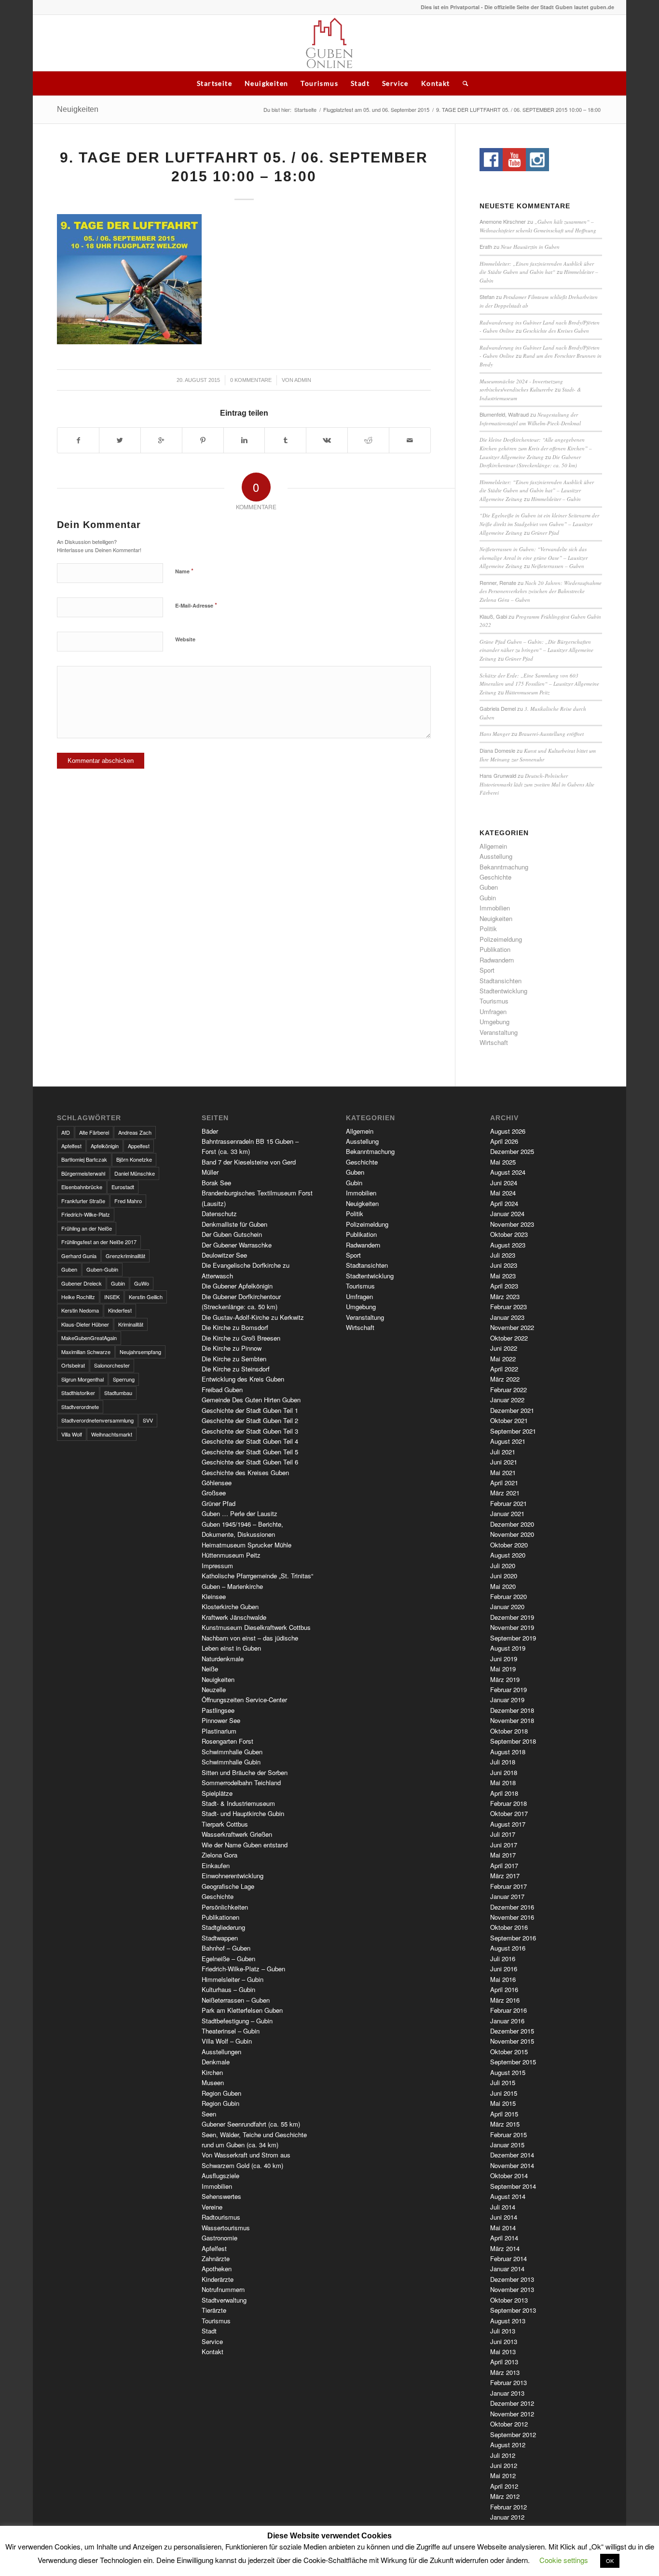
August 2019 (508, 1648)
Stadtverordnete (80, 1407)
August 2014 (508, 2196)
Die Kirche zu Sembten (234, 1359)
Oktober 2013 (509, 2300)
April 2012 (504, 2486)
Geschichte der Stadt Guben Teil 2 (250, 1420)
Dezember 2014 (512, 2155)
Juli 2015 (503, 2082)
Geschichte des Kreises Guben (556, 331)
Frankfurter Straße (83, 1201)
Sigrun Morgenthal (82, 1379)
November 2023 (512, 1224)
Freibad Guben (222, 1390)
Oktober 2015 (509, 2052)
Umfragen (493, 1011)
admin (303, 380)
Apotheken (217, 2269)
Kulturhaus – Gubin (228, 1989)
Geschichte (495, 877)
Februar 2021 (508, 1503)
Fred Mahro (128, 1201)
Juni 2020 (504, 1576)
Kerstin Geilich (146, 1297)
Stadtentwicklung (503, 991)
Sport (487, 970)
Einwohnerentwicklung (233, 1876)
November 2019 (512, 1627)
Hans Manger (495, 734)
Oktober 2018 (509, 1731)
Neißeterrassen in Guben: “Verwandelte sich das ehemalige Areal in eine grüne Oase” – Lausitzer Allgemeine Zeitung (534, 557)
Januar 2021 (507, 1513)
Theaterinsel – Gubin (231, 2031)
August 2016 (508, 1948)
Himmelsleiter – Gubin (556, 499)
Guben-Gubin (102, 1269)
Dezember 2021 (512, 1410)
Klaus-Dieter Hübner (85, 1324)
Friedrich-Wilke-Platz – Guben (243, 1969)
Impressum (217, 1566)
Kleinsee (214, 1596)
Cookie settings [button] (564, 2560)
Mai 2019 (503, 1669)
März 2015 (505, 2124)
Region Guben (221, 2093)
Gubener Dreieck (82, 1283)
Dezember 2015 (512, 2031)
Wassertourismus (226, 2228)
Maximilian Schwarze (86, 1352)
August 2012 (508, 2445)
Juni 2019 (504, 1659)
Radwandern (497, 960)
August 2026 (508, 1131)
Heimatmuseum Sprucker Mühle (247, 1545)
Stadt (360, 83)
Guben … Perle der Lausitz (240, 1513)
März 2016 (505, 2000)
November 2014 (512, 2165)
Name (184, 571)
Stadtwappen (220, 1938)
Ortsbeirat (73, 1365)
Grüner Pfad (545, 533)
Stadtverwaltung (224, 2300)
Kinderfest (120, 1310)
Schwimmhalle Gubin (231, 1762)
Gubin (488, 898)
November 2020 (512, 1534)
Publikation (495, 949)
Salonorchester (112, 1365)
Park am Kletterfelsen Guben (242, 2010)
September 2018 (513, 1741)
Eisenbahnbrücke (82, 1187)
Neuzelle (214, 1689)
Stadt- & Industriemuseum (238, 1803)
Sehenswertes (221, 2196)
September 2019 (513, 1638)
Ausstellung (496, 856)
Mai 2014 (503, 2228)
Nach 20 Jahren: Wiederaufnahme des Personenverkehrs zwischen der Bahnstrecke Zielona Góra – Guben (541, 591)
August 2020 (508, 1555)
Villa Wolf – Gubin (227, 2041)
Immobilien (495, 908)
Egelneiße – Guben (228, 1959)
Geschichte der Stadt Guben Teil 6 (250, 1462)
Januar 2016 (507, 2021)
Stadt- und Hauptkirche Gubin (243, 1813)
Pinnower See (221, 1720)
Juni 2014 (504, 2217)
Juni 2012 (504, 2465)
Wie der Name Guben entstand (245, 1845)
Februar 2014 (508, 2258)
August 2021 (508, 1441)
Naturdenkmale (223, 1659)
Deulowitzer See (224, 1255)
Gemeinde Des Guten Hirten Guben (251, 1400)
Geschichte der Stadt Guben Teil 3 (250, 1431)
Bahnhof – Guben (226, 1948)
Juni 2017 (504, 1845)
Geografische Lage (228, 1886)
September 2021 (513, 1431)
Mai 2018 (503, 1783)
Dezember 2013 (512, 2279)
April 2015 (504, 2114)
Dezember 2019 (512, 1617)
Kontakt (436, 83)
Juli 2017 (503, 1834)
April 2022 (504, 1369)
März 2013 (505, 2372)
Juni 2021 (504, 1462)
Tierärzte (214, 2310)
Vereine (212, 2207)
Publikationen (220, 1917)
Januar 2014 (507, 2269)
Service (395, 83)
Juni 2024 (504, 1183)
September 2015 (513, 2062)
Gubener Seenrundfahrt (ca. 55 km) (251, 2124)
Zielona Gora (220, 1855)
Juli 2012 (503, 2455)
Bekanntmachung (504, 867)
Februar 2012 (508, 2507)
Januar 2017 (507, 1896)
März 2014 (505, 2248)
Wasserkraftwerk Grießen (237, 1834)
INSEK (112, 1297)
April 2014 (504, 2238)
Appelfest (139, 1146)
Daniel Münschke (135, 1173)
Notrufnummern (223, 2289)
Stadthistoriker (78, 1393)
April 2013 (504, 2362)
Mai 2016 (503, 1979)
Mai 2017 (503, 1855)
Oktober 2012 (509, 2424)
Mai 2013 (503, 2352)
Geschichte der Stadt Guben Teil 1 (250, 1410)
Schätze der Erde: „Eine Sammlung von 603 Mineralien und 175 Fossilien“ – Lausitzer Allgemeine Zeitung (539, 684)
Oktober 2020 (509, 1545)
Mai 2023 (503, 1276)
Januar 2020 (507, 1607)
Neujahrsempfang (140, 1352)
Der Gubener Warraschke (237, 1245)
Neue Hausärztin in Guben (530, 247)
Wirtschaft (494, 1042)
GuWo (142, 1283)
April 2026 (504, 1141)
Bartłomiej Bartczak (84, 1159)
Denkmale (216, 2062)
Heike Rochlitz (78, 1297)
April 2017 (504, 1865)
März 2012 (505, 2496)
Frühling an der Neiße (87, 1228)
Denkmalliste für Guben (234, 1224)
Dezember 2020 (512, 1524)
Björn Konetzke (134, 1159)
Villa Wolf (72, 1434)
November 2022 (512, 1327)
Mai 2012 (503, 2475)
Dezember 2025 (512, 1151)
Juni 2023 (504, 1265)
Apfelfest (71, 1146)
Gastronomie (220, 2238)
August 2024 (508, 1172)
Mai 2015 (503, 2103)
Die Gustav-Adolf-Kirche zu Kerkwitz (253, 1317)
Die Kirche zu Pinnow (232, 1348)
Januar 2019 (507, 1700)
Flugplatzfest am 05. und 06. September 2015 (376, 110)
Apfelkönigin (105, 1146)
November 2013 (512, 2289)
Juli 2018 (503, 1762)
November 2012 (512, 2414)
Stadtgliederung (223, 1927)
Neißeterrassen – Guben (558, 566)
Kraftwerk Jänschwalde (234, 1617)
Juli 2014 (503, 2207)
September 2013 (513, 2310)
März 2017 (505, 1876)
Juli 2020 (503, 1566)
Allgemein (493, 846)
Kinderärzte (218, 2279)
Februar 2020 (508, 1596)
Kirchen (212, 2072)
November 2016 (512, 1917)
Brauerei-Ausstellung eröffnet (551, 734)
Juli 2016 (503, 1959)
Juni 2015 (504, 2093)
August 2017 (508, 1824)
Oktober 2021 (509, 1420)
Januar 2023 (507, 1317)
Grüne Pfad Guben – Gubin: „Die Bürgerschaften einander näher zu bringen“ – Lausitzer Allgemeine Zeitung (536, 650)
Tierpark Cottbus (225, 1824)
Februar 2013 (508, 2382)
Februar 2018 (508, 1803)
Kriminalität (131, 1324)
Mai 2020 (503, 1586)
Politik (488, 929)
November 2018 (512, 1720)
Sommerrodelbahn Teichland (241, 1783)
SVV (148, 1420)
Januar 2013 (507, 2393)
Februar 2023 (508, 1307)
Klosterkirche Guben (230, 1607)
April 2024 (504, 1203)
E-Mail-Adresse (196, 605)
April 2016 (504, 1989)
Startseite (214, 83)
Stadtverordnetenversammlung (97, 1420)
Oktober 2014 (509, 2176)
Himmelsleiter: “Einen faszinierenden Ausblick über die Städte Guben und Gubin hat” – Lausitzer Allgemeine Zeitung (537, 490)
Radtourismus (221, 2217)
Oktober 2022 (509, 1338)
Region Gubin (220, 2103)
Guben (489, 887)
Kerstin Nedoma (80, 1310)
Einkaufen (216, 1865)
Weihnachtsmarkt (112, 1434)
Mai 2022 (503, 1359)
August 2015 (508, 2072)
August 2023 (508, 1245)
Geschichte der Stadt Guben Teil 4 (250, 1441)
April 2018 (504, 1793)
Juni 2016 (504, 1969)
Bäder (210, 1131)
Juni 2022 (504, 1348)
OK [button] (610, 2561)
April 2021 (504, 1483)
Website (185, 639)
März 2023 (505, 1296)
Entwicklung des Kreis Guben (243, 1379)
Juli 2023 (503, 1255)
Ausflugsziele (220, 2176)
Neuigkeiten (266, 83)
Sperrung (124, 1379)
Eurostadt (123, 1187)
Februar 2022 (508, 1390)
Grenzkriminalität (125, 1256)
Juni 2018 (504, 1772)
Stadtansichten (501, 981)
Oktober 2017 (509, 1813)
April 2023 (504, 1286)
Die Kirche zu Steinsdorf (236, 1369)
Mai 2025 (503, 1162)
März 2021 (505, 1493)
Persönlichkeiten (225, 1907)
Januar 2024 (507, 1213)
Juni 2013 (504, 2341)
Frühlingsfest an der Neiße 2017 (99, 1242)
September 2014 (513, 2186)
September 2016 (513, 1938)
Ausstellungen (221, 2052)
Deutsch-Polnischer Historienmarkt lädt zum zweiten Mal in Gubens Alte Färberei (537, 784)
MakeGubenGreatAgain (89, 1338)
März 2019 (505, 1679)
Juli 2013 (503, 2331)
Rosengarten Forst (227, 1741)
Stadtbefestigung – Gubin (237, 2021)
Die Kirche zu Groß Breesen (241, 1338)
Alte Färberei (94, 1132)
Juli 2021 (503, 1452)
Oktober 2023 (509, 1234)
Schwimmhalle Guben (232, 1752)
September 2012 (513, 2434)
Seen (209, 2114)
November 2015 (512, 2041)
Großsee (214, 1493)
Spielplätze (217, 1793)
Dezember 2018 (512, 1710)
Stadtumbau (118, 1393)
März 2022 (505, 1379)
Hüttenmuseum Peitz (527, 692)
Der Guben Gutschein (232, 1234)
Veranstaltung (499, 1032)
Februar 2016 (508, 2010)
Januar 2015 (507, 2145)
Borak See (216, 1183)
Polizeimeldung (501, 939)
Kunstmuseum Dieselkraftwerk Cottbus (256, 1627)
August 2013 (508, 2321)
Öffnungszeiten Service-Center (244, 1700)
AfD (66, 1132)
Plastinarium (219, 1731)
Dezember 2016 (512, 1907)
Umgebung (494, 1022)
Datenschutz (219, 1213)
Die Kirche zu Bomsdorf (235, 1327)
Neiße (210, 1669)
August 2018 (508, 1752)
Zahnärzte (216, 2258)
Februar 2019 (508, 1689)
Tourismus (319, 83)
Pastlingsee (218, 1710)
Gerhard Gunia (79, 1256)
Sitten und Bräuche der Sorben (245, 1772)
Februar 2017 (508, 1886)
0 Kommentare (251, 380)
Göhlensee (217, 1483)
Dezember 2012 (512, 2403)
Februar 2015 (508, 2135)
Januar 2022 (507, 1400)
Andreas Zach (135, 1132)
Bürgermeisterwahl (83, 1173)
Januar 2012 (507, 2517)
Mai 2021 (503, 1472)
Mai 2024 (503, 1193)
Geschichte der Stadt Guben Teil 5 (250, 1452)
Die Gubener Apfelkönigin (237, 1286)
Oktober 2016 (509, 1927)
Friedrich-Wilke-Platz (86, 1214)
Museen (213, 2082)
